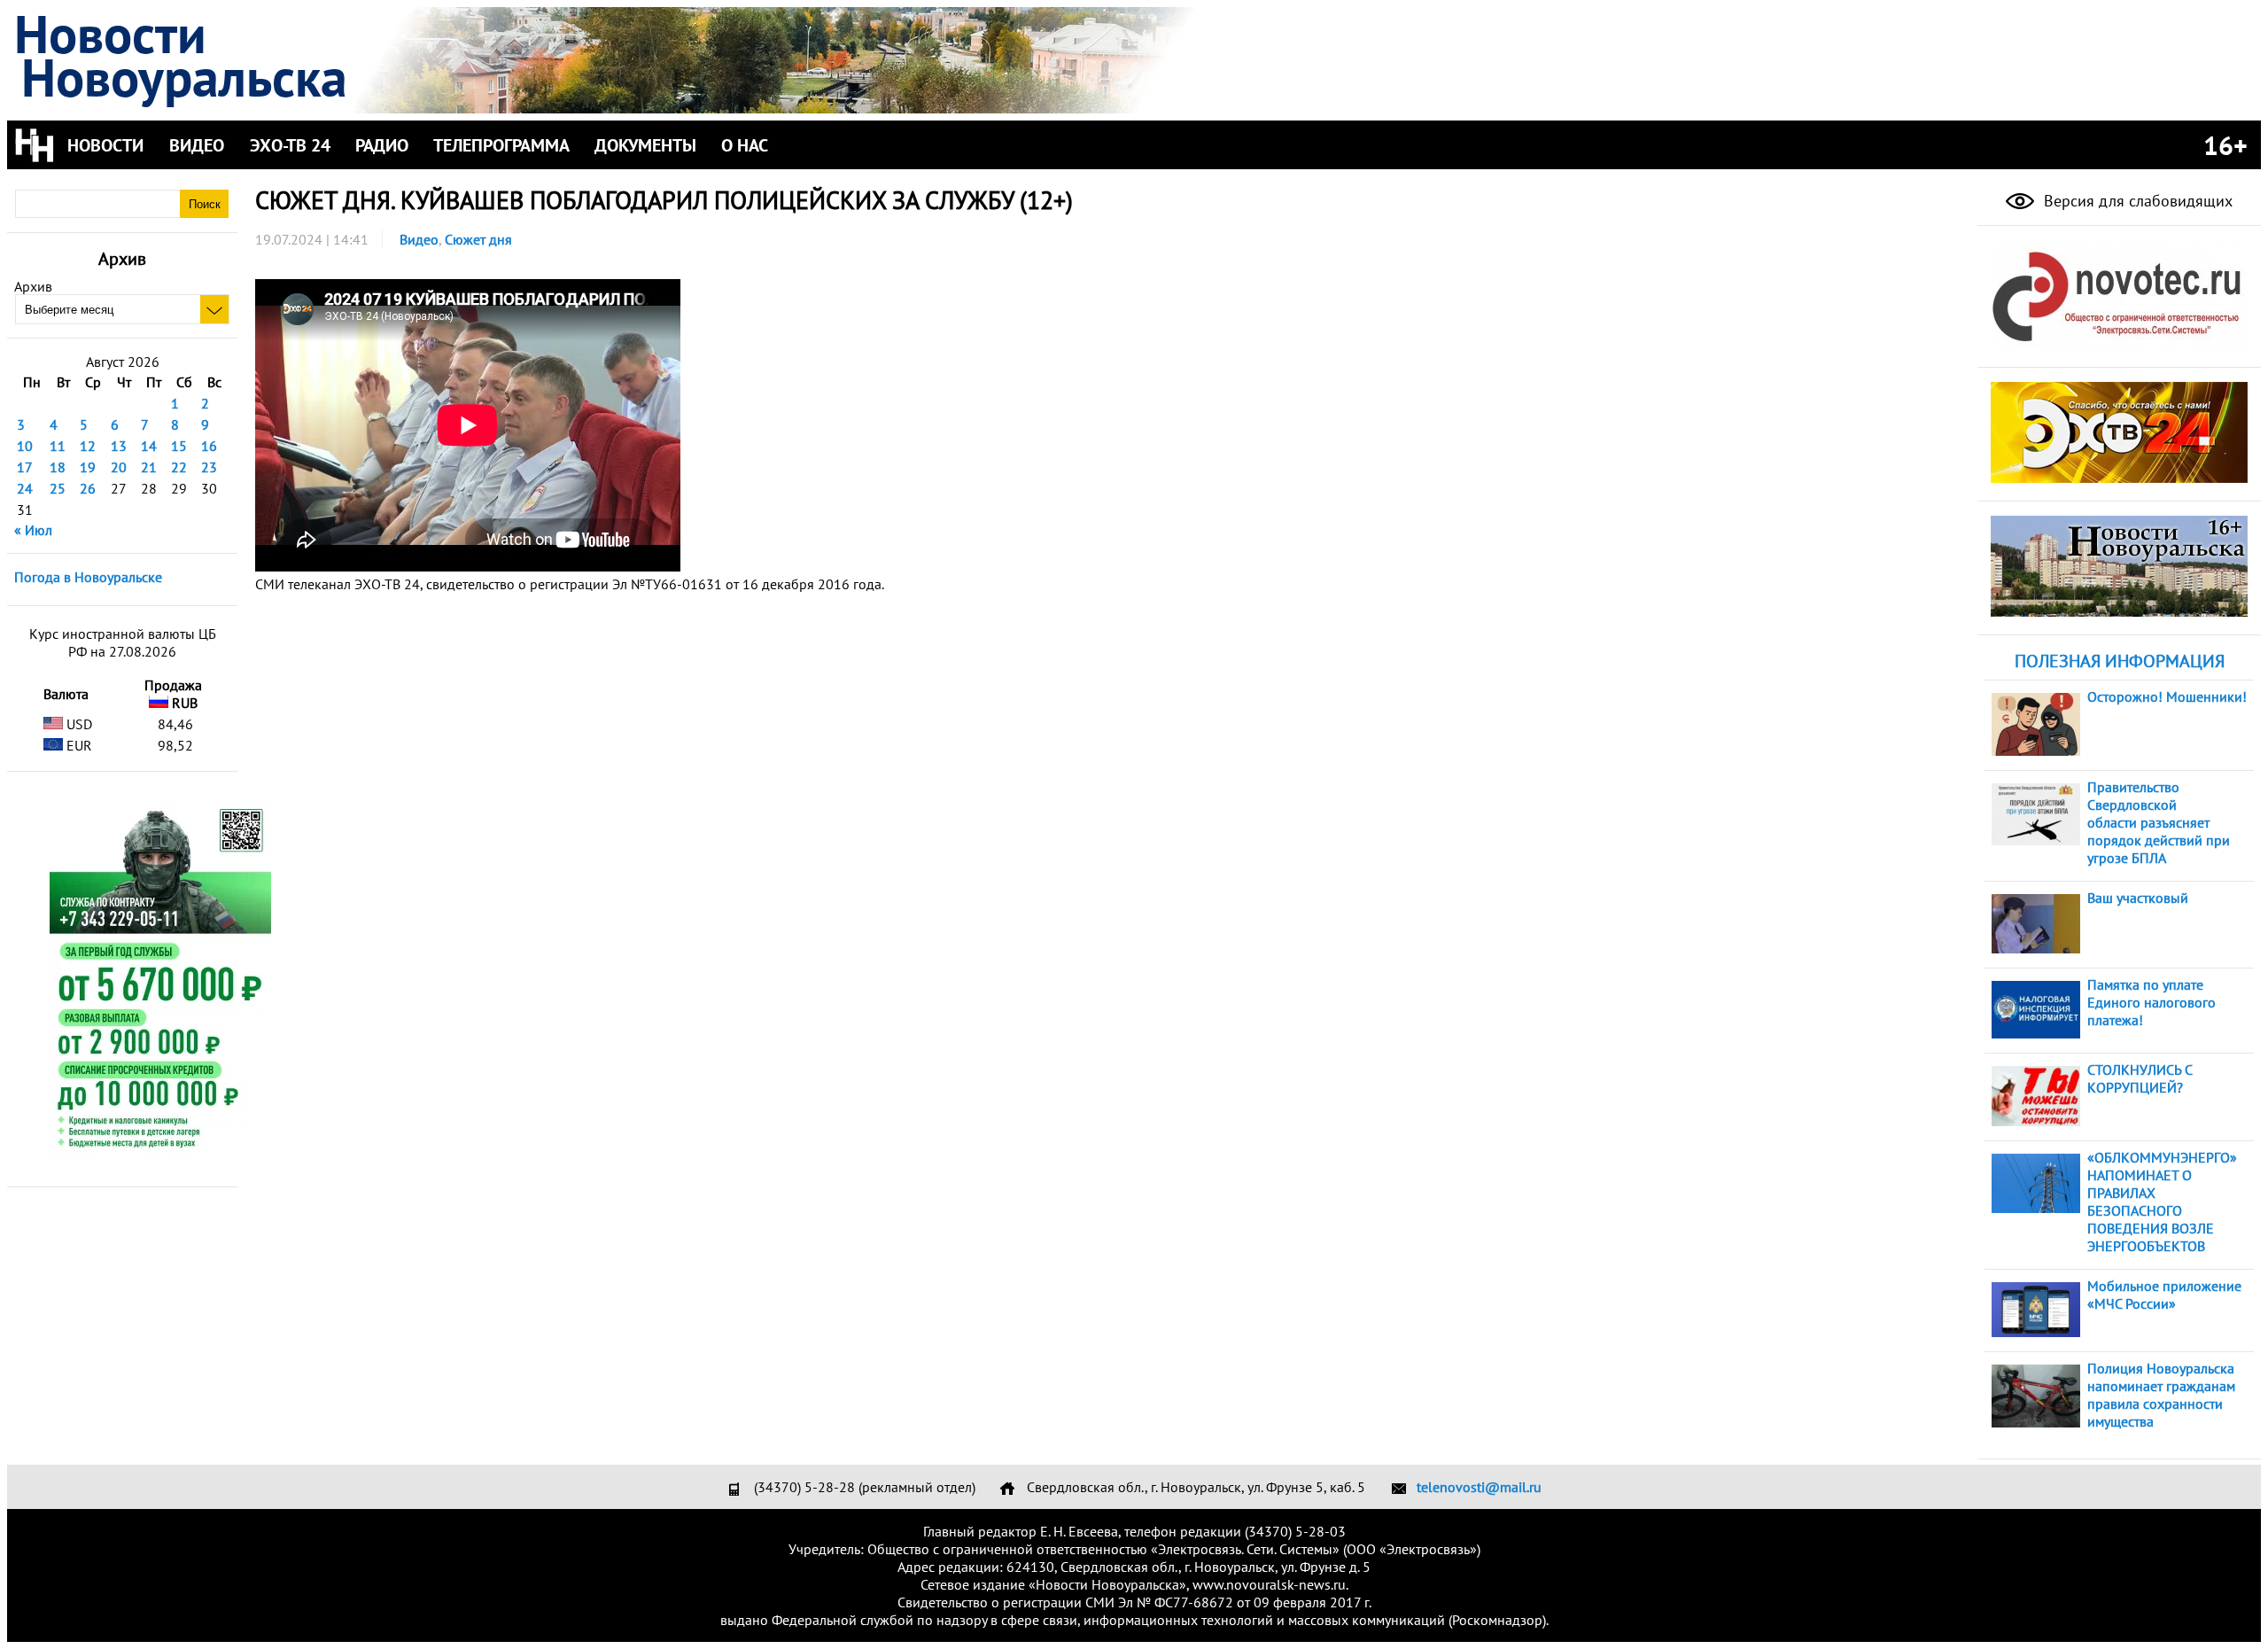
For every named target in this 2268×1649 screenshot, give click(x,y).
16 (209, 446)
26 (88, 488)
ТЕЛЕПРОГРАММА (501, 145)
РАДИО (382, 145)
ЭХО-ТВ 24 (290, 145)
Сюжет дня (478, 239)
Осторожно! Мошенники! (2167, 696)
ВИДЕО (197, 145)
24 (25, 488)
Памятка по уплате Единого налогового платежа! (2151, 1002)
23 (209, 467)
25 (58, 488)
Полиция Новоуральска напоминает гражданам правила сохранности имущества (2161, 1395)
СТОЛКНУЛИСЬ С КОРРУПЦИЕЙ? (2140, 1078)
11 (58, 446)
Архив (33, 286)
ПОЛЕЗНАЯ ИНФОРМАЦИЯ (2120, 661)
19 (88, 467)
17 (25, 467)
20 (119, 467)
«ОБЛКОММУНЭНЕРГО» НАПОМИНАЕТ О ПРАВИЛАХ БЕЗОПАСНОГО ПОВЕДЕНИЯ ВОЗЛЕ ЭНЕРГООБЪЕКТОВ (2162, 1202)
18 (58, 467)
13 (119, 446)
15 (179, 446)
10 (25, 446)
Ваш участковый (2138, 898)
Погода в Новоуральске (88, 577)
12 (88, 446)
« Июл (33, 530)
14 (149, 446)
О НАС (745, 145)
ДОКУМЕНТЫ (645, 145)
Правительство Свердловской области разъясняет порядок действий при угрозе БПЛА (2159, 822)
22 (179, 467)
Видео (419, 239)
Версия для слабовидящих (2136, 201)
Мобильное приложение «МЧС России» (2164, 1295)
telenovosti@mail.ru (1479, 1487)
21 (149, 467)
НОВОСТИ (105, 145)
